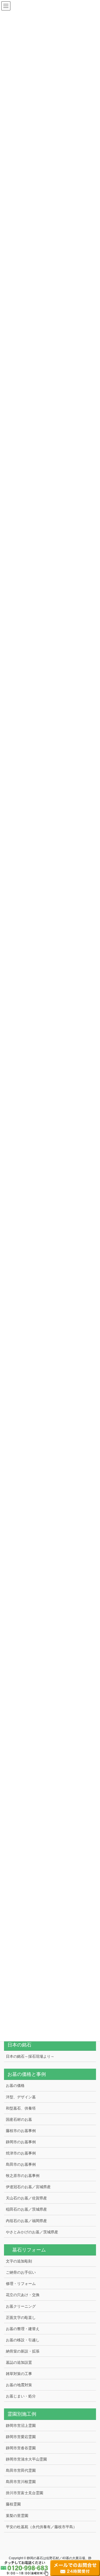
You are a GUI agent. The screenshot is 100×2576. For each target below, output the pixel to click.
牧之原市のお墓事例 (23, 2176)
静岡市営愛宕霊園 (21, 2437)
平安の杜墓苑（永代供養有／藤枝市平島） (41, 2527)
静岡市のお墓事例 (21, 2142)
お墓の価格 (15, 2085)
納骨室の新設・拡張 (23, 2351)
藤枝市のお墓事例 (21, 2131)
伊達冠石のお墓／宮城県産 (28, 2187)
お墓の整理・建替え (23, 2329)
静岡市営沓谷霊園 (21, 2448)
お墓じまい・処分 (21, 2396)
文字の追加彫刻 (19, 2261)
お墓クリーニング (21, 2306)
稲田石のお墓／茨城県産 (26, 2209)
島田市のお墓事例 (21, 2164)
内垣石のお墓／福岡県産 (26, 2221)
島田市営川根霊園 (21, 2482)
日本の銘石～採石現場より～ (30, 2056)
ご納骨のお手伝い (21, 2272)
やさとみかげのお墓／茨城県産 (32, 2232)
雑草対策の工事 (19, 2374)
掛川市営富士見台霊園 (25, 2493)
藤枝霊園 (13, 2504)
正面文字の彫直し (21, 2318)
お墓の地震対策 (19, 2385)
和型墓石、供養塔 (21, 2108)
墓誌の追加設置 (19, 2362)
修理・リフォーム (21, 2284)
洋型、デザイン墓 (21, 2097)
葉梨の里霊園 (17, 2516)
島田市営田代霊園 (21, 2470)
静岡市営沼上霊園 (21, 2426)
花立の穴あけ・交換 (23, 2295)
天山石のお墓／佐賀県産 (26, 2198)
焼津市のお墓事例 (21, 2153)
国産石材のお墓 (19, 2119)
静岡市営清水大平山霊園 (26, 2459)
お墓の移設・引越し (23, 2340)
